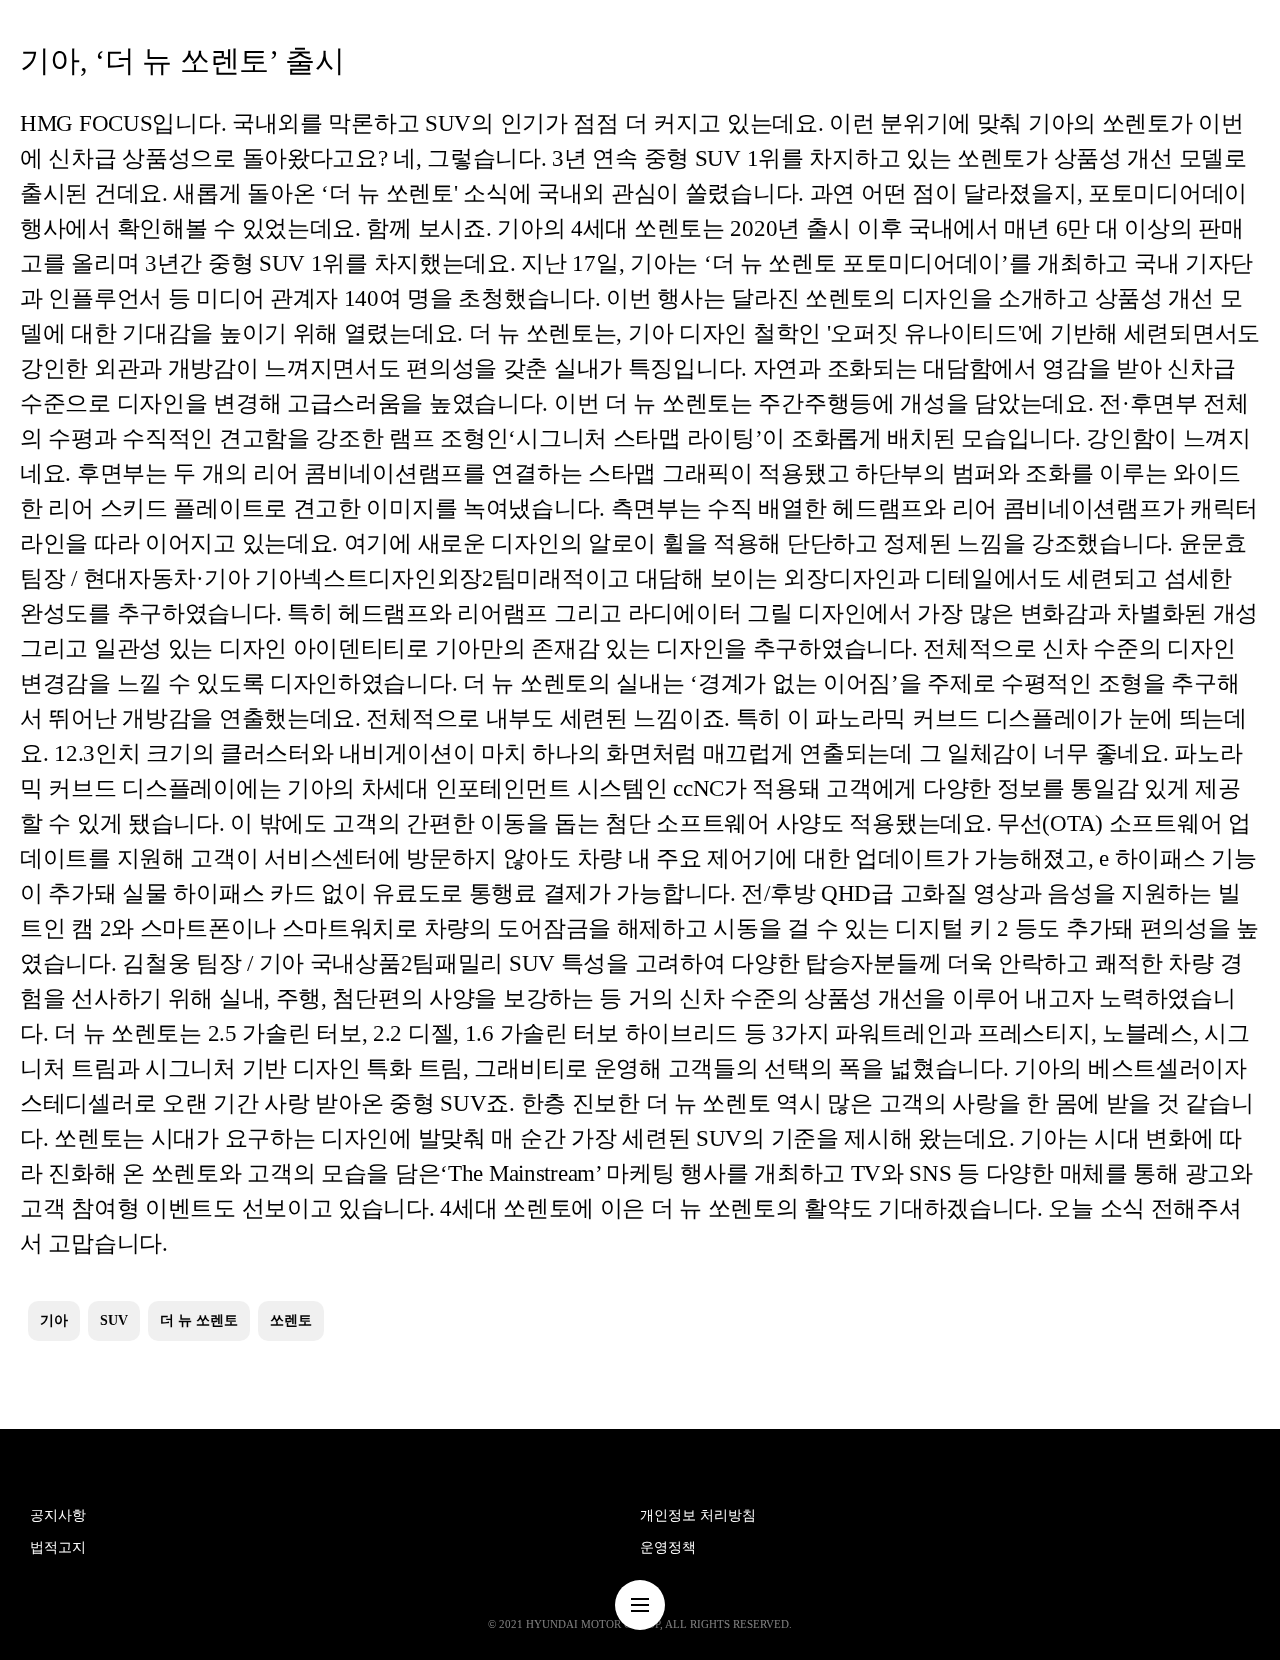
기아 (54, 1320)
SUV (114, 1320)
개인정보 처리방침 (698, 1515)
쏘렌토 (291, 1320)
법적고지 (58, 1547)
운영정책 (668, 1547)
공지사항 (58, 1515)
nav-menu (640, 1605)
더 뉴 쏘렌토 (199, 1320)
